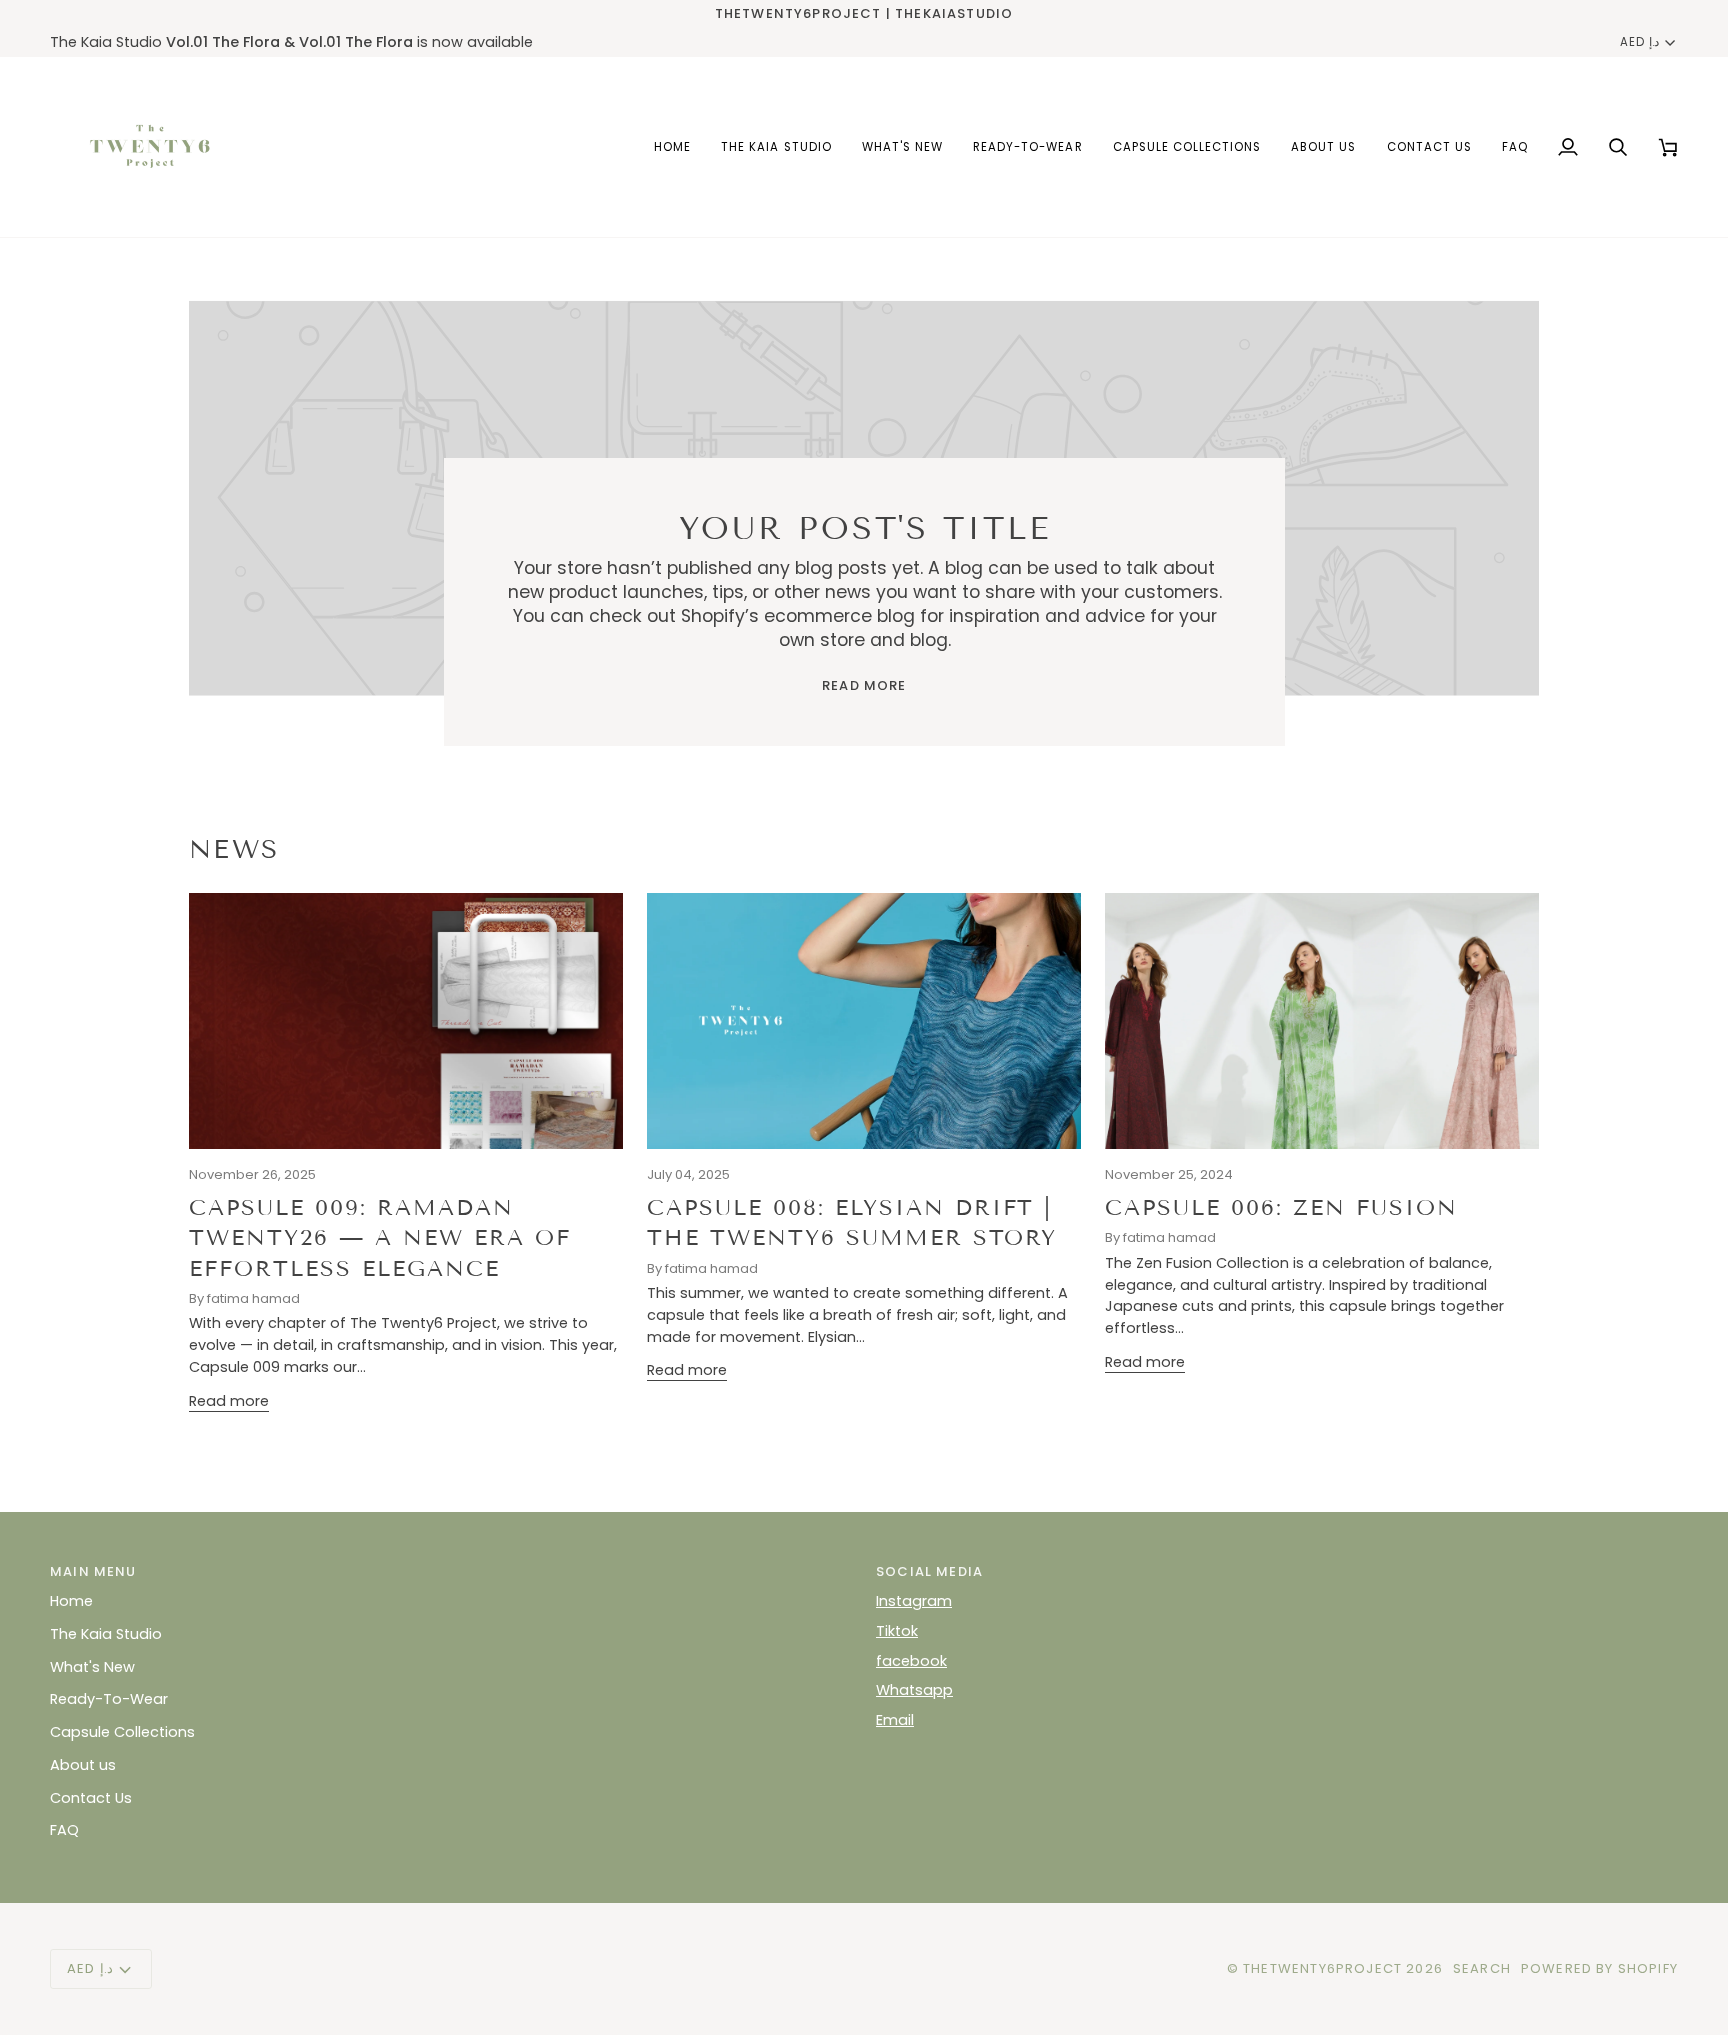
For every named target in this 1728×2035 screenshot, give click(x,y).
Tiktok (897, 1631)
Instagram (914, 1601)
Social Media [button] (929, 1571)
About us (83, 1765)
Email (895, 1720)
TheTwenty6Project (1322, 1968)
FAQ (64, 1830)
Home (71, 1601)
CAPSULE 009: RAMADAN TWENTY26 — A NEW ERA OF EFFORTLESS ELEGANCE (380, 1238)
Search (1482, 1968)
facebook (911, 1661)
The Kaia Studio (106, 1634)
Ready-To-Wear (109, 1699)
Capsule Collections (122, 1732)
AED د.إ (1639, 42)
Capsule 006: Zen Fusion (1281, 1207)
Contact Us (91, 1798)
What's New (92, 1667)
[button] (1187, 147)
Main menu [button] (93, 1571)
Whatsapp (914, 1690)
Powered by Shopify (1599, 1968)
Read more (864, 685)
